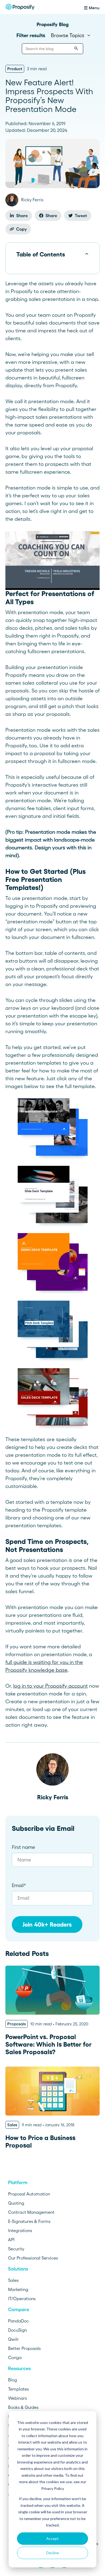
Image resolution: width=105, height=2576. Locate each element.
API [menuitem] (11, 2240)
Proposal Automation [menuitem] (29, 2194)
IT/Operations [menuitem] (22, 2299)
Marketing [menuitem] (18, 2289)
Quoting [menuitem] (16, 2203)
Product (15, 69)
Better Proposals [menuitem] (24, 2348)
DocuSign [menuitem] (17, 2330)
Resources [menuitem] (19, 2369)
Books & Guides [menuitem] (23, 2407)
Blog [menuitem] (13, 2380)
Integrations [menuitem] (20, 2230)
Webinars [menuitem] (17, 2398)
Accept (52, 2538)
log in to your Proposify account (50, 1686)
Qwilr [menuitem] (13, 2339)
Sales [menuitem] (13, 2280)
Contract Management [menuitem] (31, 2212)
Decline (53, 2553)
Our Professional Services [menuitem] (33, 2258)
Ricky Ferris (53, 1797)
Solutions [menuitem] (18, 2269)
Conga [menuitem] (15, 2357)
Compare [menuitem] (19, 2310)
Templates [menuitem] (18, 2389)
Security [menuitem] (16, 2249)
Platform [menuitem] (18, 2183)
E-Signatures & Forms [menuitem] (29, 2221)
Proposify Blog (53, 24)
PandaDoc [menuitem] (18, 2321)
